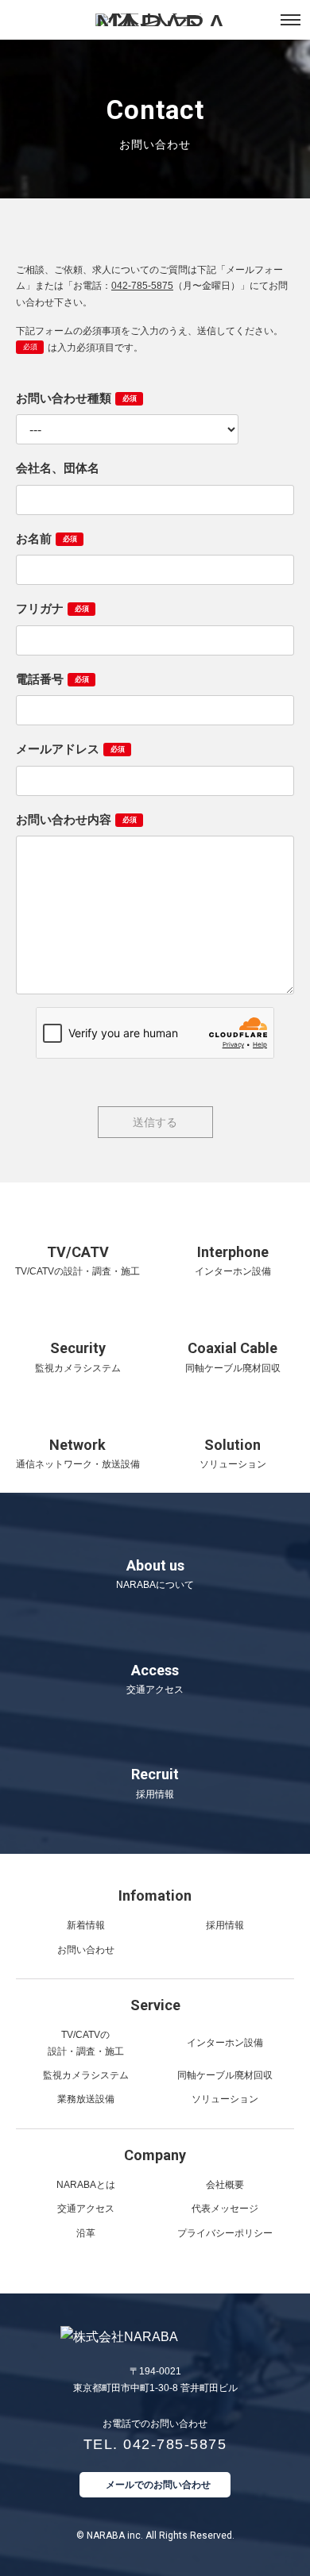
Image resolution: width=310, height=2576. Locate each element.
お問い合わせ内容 (76, 819)
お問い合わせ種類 (76, 398)
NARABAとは (86, 2185)
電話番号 (52, 679)
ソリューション (225, 2099)
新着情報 (86, 1925)
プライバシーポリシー (225, 2233)
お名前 (46, 538)
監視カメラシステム (86, 2075)
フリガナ (52, 608)
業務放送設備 (86, 2099)
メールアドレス (70, 749)
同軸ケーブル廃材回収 (225, 2075)
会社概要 (225, 2185)
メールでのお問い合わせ (158, 2485)
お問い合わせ (86, 1950)
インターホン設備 (225, 2043)
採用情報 (225, 1925)
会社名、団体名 (58, 468)
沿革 (86, 2233)
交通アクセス (86, 2209)
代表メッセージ (225, 2209)
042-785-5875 (142, 286)
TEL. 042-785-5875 (155, 2444)
